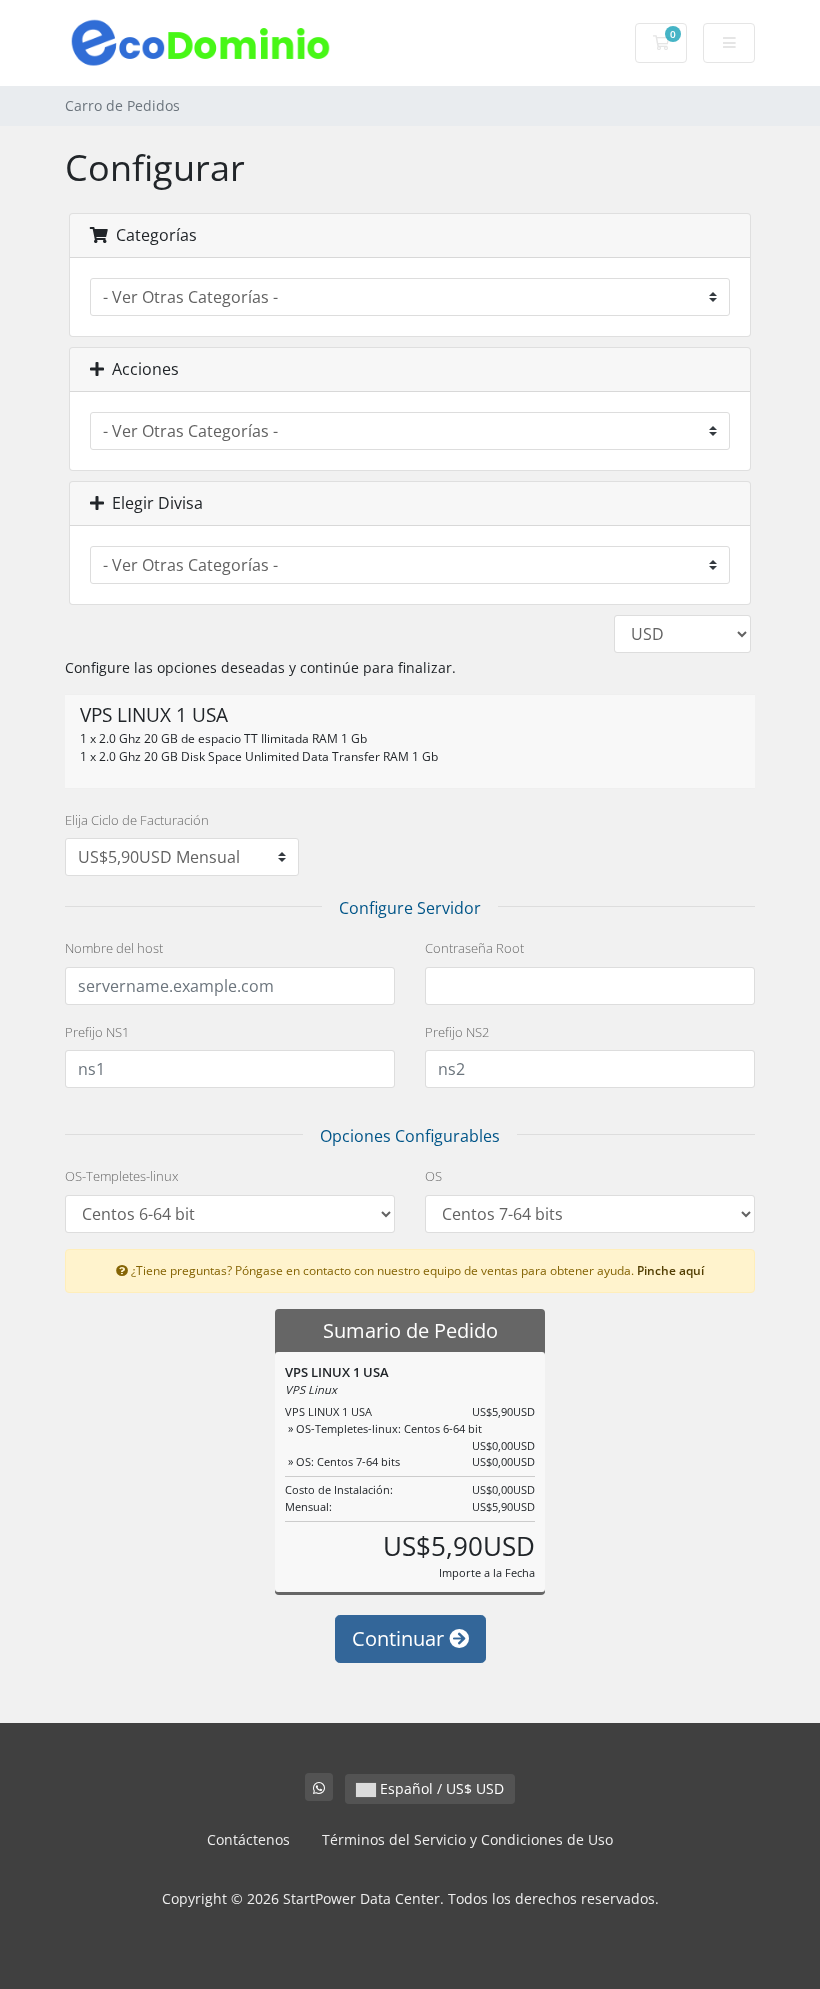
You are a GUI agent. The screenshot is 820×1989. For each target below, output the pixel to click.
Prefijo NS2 (457, 1032)
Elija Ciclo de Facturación (137, 820)
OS (433, 1176)
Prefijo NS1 (97, 1032)
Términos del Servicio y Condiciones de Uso (467, 1839)
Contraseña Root (474, 948)
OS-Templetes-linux (121, 1176)
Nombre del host (114, 948)
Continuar (400, 1638)
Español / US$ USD (440, 1788)
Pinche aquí (670, 1270)
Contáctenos (248, 1839)
